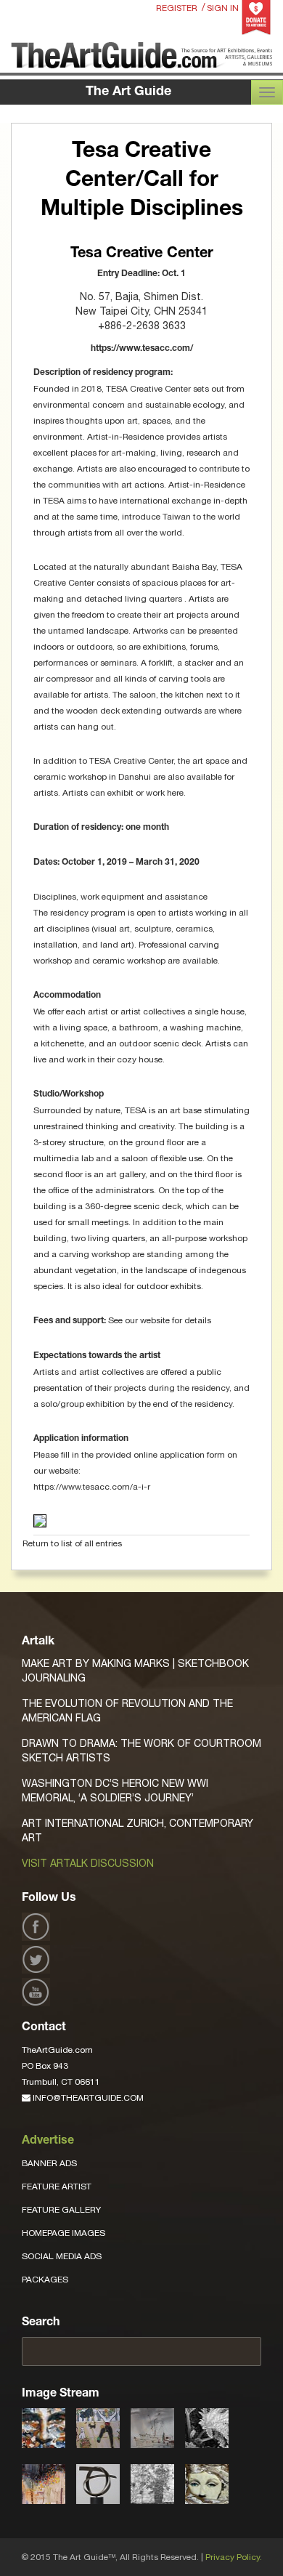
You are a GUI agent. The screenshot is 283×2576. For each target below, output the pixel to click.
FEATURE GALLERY (61, 2210)
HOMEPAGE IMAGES (63, 2233)
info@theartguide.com (87, 2098)
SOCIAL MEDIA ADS (62, 2256)
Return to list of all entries (72, 1543)
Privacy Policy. (234, 2557)
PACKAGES (45, 2280)
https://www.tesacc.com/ (142, 349)
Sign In (223, 8)
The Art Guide (128, 92)
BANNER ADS (49, 2163)
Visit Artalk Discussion (88, 1863)
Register (177, 8)
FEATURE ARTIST (57, 2187)
